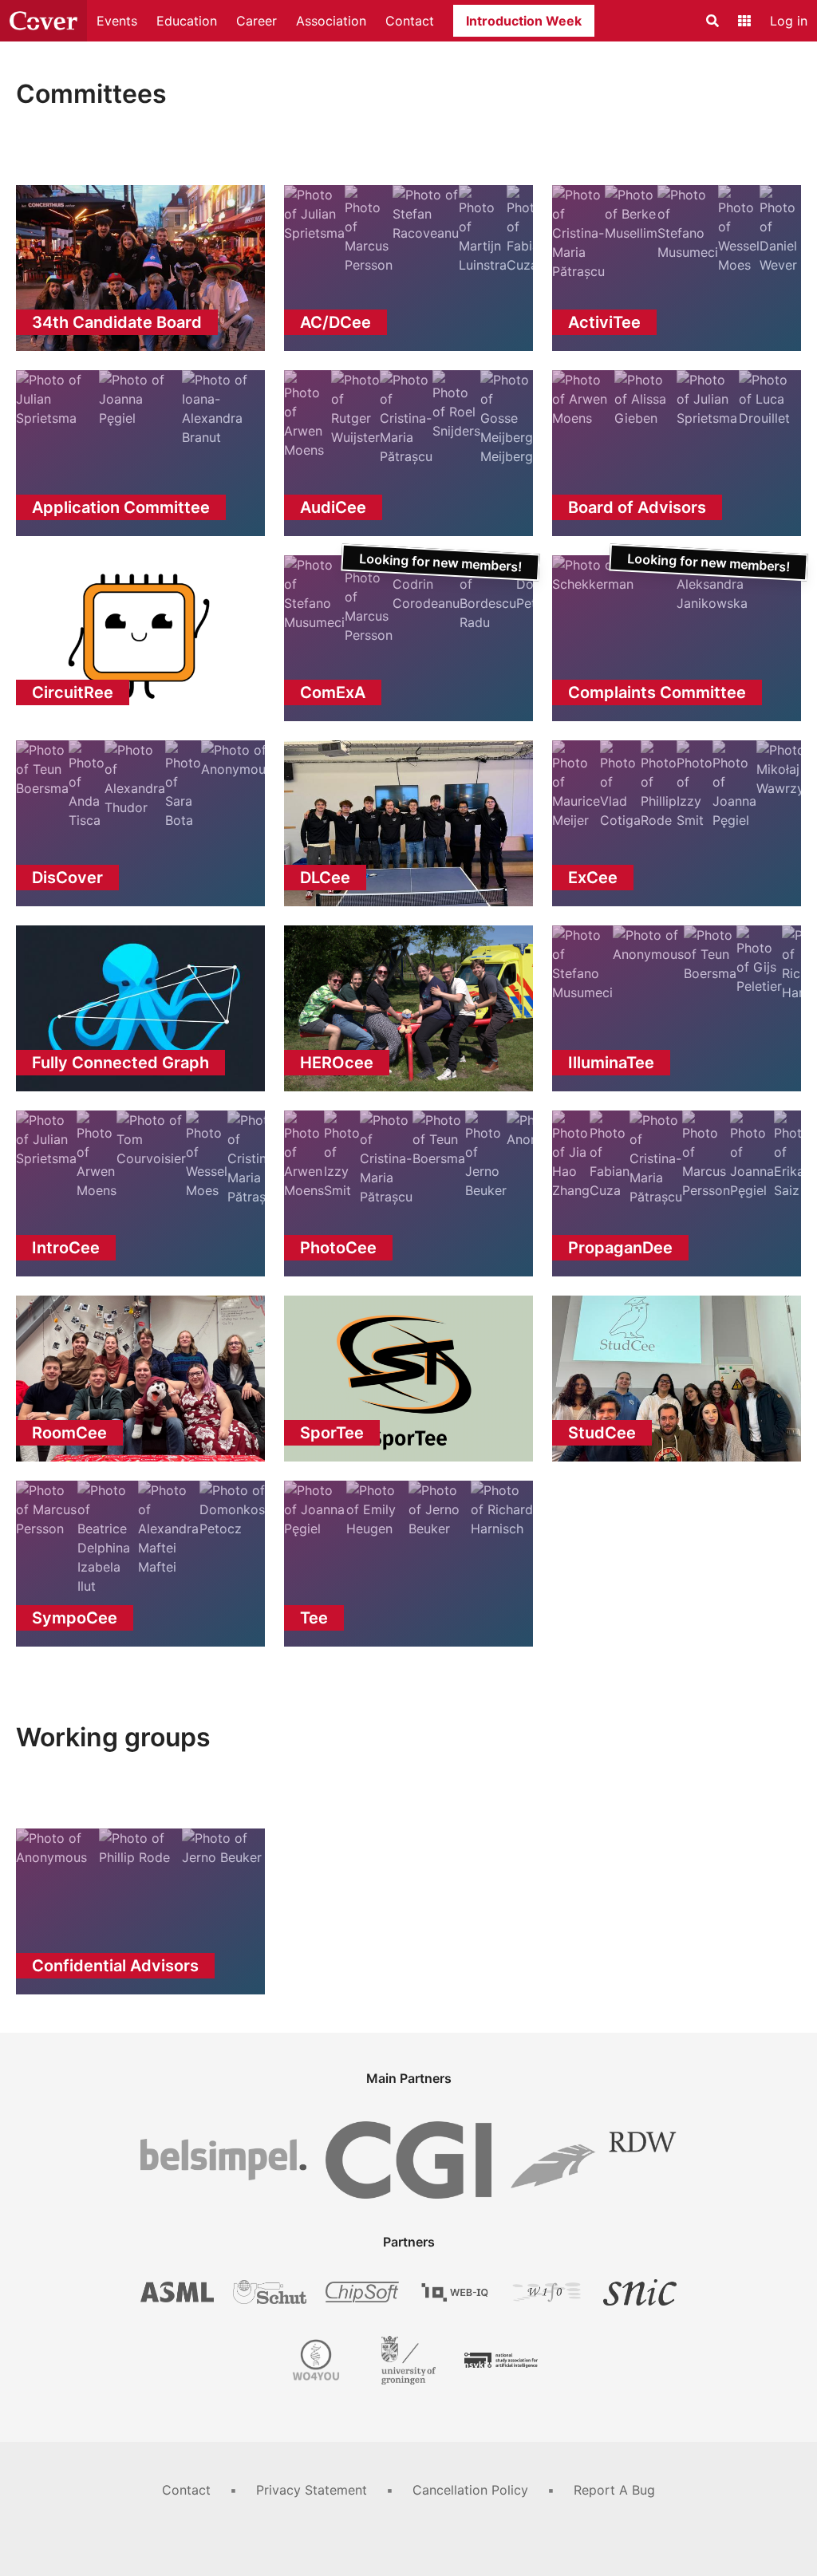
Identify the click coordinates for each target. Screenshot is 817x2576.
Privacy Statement (312, 2490)
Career (257, 21)
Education (187, 21)
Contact (410, 21)
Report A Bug (614, 2490)
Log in (789, 21)
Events (117, 21)
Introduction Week (524, 21)
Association (331, 21)
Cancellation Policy (470, 2490)
